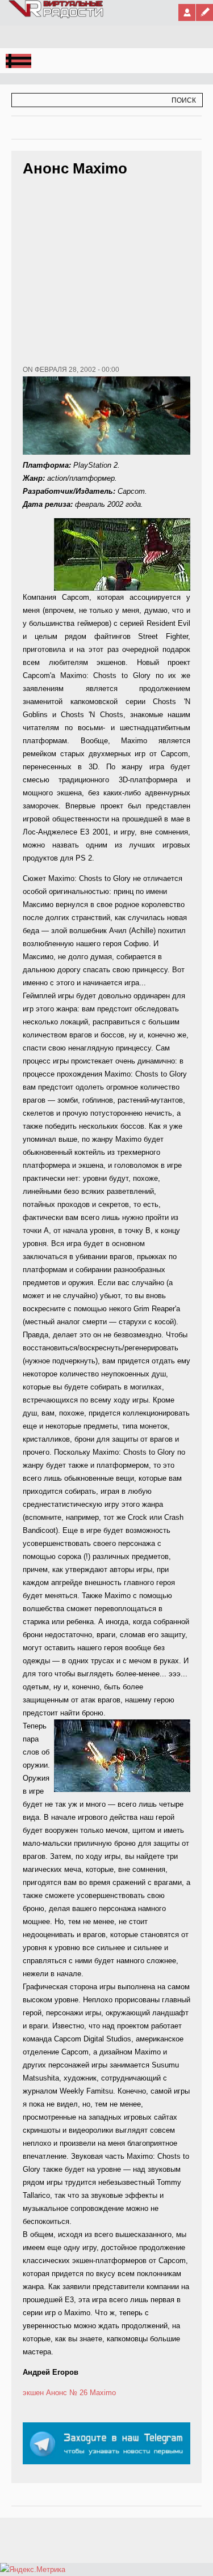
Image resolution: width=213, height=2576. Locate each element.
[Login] (187, 12)
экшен (33, 2393)
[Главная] (57, 16)
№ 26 (78, 2393)
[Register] (204, 12)
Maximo (103, 2393)
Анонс (57, 2393)
